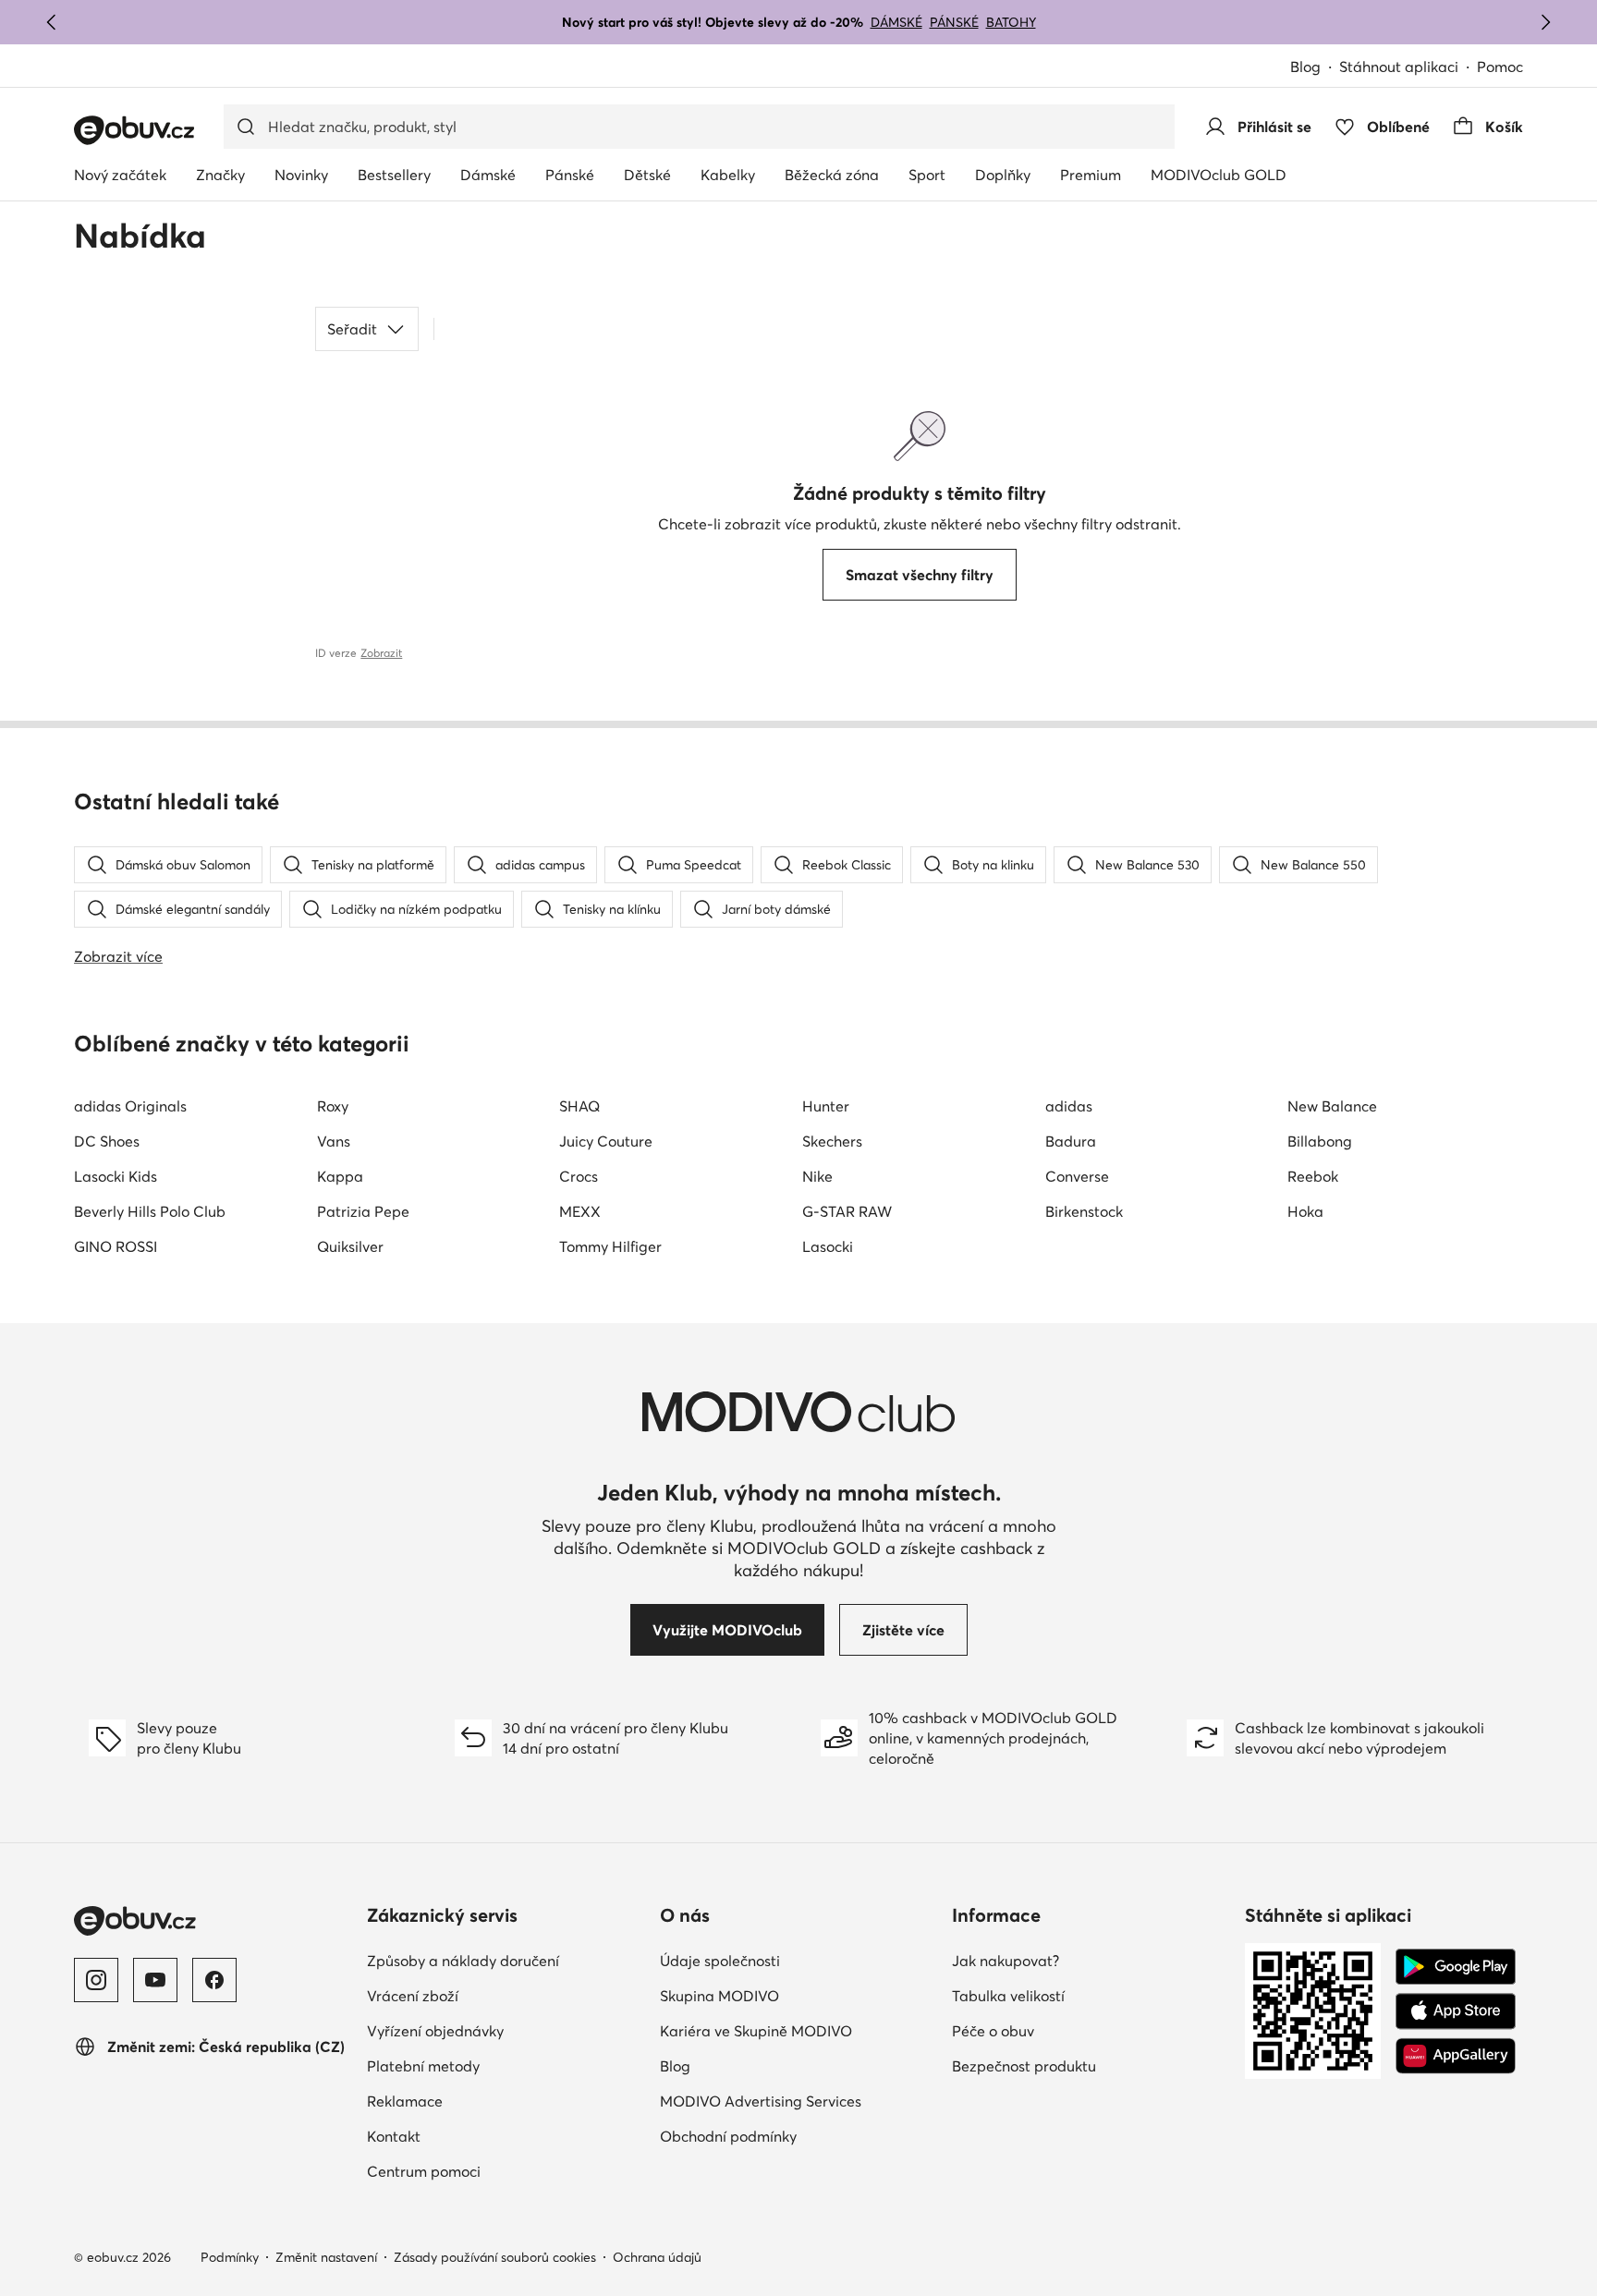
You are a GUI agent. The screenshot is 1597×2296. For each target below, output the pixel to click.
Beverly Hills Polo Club (150, 1211)
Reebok (1313, 1176)
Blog (1305, 67)
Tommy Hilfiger (610, 1246)
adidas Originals (130, 1106)
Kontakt (394, 2136)
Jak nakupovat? (1006, 1961)
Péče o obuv (993, 2031)
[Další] (1545, 22)
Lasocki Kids (116, 1176)
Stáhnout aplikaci (1399, 67)
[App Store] (1456, 2011)
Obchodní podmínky (728, 2136)
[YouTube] (155, 1980)
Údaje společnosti (720, 1961)
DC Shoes (107, 1141)
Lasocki (828, 1246)
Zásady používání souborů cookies (495, 2257)
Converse (1077, 1176)
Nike (817, 1176)
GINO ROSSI (116, 1246)
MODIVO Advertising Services (761, 2101)
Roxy (333, 1106)
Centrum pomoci (424, 2171)
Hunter (826, 1106)
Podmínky (230, 2257)
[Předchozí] (52, 22)
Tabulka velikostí (1008, 1996)
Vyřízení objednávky (435, 2031)
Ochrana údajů (657, 2257)
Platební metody (423, 2066)
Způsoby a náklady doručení (463, 1961)
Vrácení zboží (413, 1996)
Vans (334, 1141)
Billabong (1320, 1141)
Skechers (832, 1141)
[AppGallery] (1456, 2056)
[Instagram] (96, 1980)
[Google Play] (1456, 1967)
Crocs (579, 1176)
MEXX (580, 1211)
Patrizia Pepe (363, 1211)
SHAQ (579, 1106)
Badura (1071, 1141)
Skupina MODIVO (719, 1996)
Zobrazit (381, 653)
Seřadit (352, 329)
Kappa (340, 1176)
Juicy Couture (606, 1141)
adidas (1069, 1106)
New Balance (1332, 1106)
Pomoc (1500, 67)
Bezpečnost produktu (1024, 2066)
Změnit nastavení (326, 2257)
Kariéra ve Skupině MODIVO (756, 2031)
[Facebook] (214, 1980)
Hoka (1305, 1211)
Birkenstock (1084, 1211)
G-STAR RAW (847, 1211)
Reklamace (405, 2101)
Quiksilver (350, 1246)
